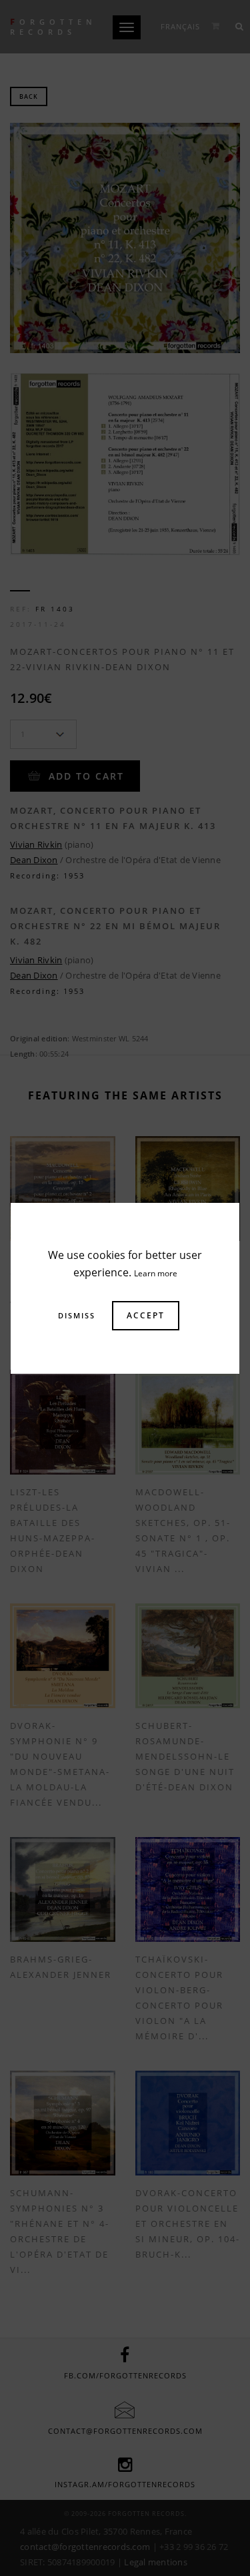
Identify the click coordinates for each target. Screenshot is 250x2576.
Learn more (156, 1273)
